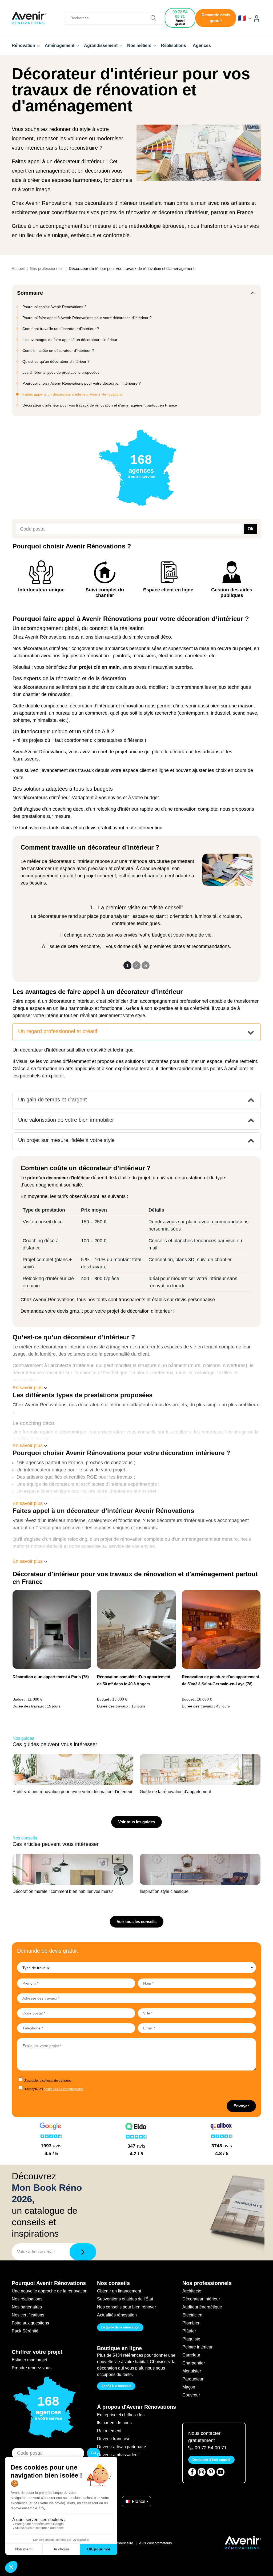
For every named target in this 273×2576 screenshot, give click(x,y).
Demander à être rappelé (211, 2460)
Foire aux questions (30, 2323)
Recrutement (109, 2431)
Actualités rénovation (117, 2315)
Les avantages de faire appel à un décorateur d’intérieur (70, 340)
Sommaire (30, 293)
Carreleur (191, 2355)
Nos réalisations (27, 2299)
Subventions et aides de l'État (125, 2299)
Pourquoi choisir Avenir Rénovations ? (54, 307)
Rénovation (24, 45)
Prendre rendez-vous (32, 2368)
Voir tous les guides (136, 1822)
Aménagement (60, 45)
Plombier (191, 2323)
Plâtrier (189, 2331)
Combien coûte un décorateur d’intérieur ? (58, 351)
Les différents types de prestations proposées (61, 372)
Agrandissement (101, 45)
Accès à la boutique (116, 2386)
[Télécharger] (83, 2252)
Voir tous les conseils (137, 1922)
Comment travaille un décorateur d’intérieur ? (61, 329)
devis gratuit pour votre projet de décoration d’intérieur (115, 1311)
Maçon (189, 2387)
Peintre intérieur (197, 2347)
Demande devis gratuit (216, 18)
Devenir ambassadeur (118, 2455)
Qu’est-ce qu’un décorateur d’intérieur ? (56, 361)
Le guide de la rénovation (120, 2327)
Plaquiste (191, 2339)
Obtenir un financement (119, 2291)
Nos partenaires (27, 2307)
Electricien (192, 2315)
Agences (202, 45)
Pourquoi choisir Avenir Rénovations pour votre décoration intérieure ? (82, 383)
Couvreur (191, 2395)
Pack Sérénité (25, 2331)
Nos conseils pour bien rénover (127, 2307)
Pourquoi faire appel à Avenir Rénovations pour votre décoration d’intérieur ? (87, 318)
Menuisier (192, 2371)
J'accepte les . (54, 2089)
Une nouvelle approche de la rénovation (50, 2291)
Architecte (192, 2291)
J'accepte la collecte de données (48, 2081)
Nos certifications (28, 2315)
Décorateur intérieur (201, 2299)
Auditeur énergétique (202, 2307)
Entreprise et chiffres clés (121, 2415)
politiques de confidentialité (64, 2089)
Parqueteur (193, 2379)
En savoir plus (28, 1388)
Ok (250, 529)
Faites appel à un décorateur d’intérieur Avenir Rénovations (73, 394)
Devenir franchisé (114, 2439)
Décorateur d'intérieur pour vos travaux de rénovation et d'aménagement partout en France (100, 405)
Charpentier (194, 2363)
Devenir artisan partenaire (122, 2447)
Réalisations (174, 45)
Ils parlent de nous (114, 2423)
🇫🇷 (243, 18)
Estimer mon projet (29, 2360)
